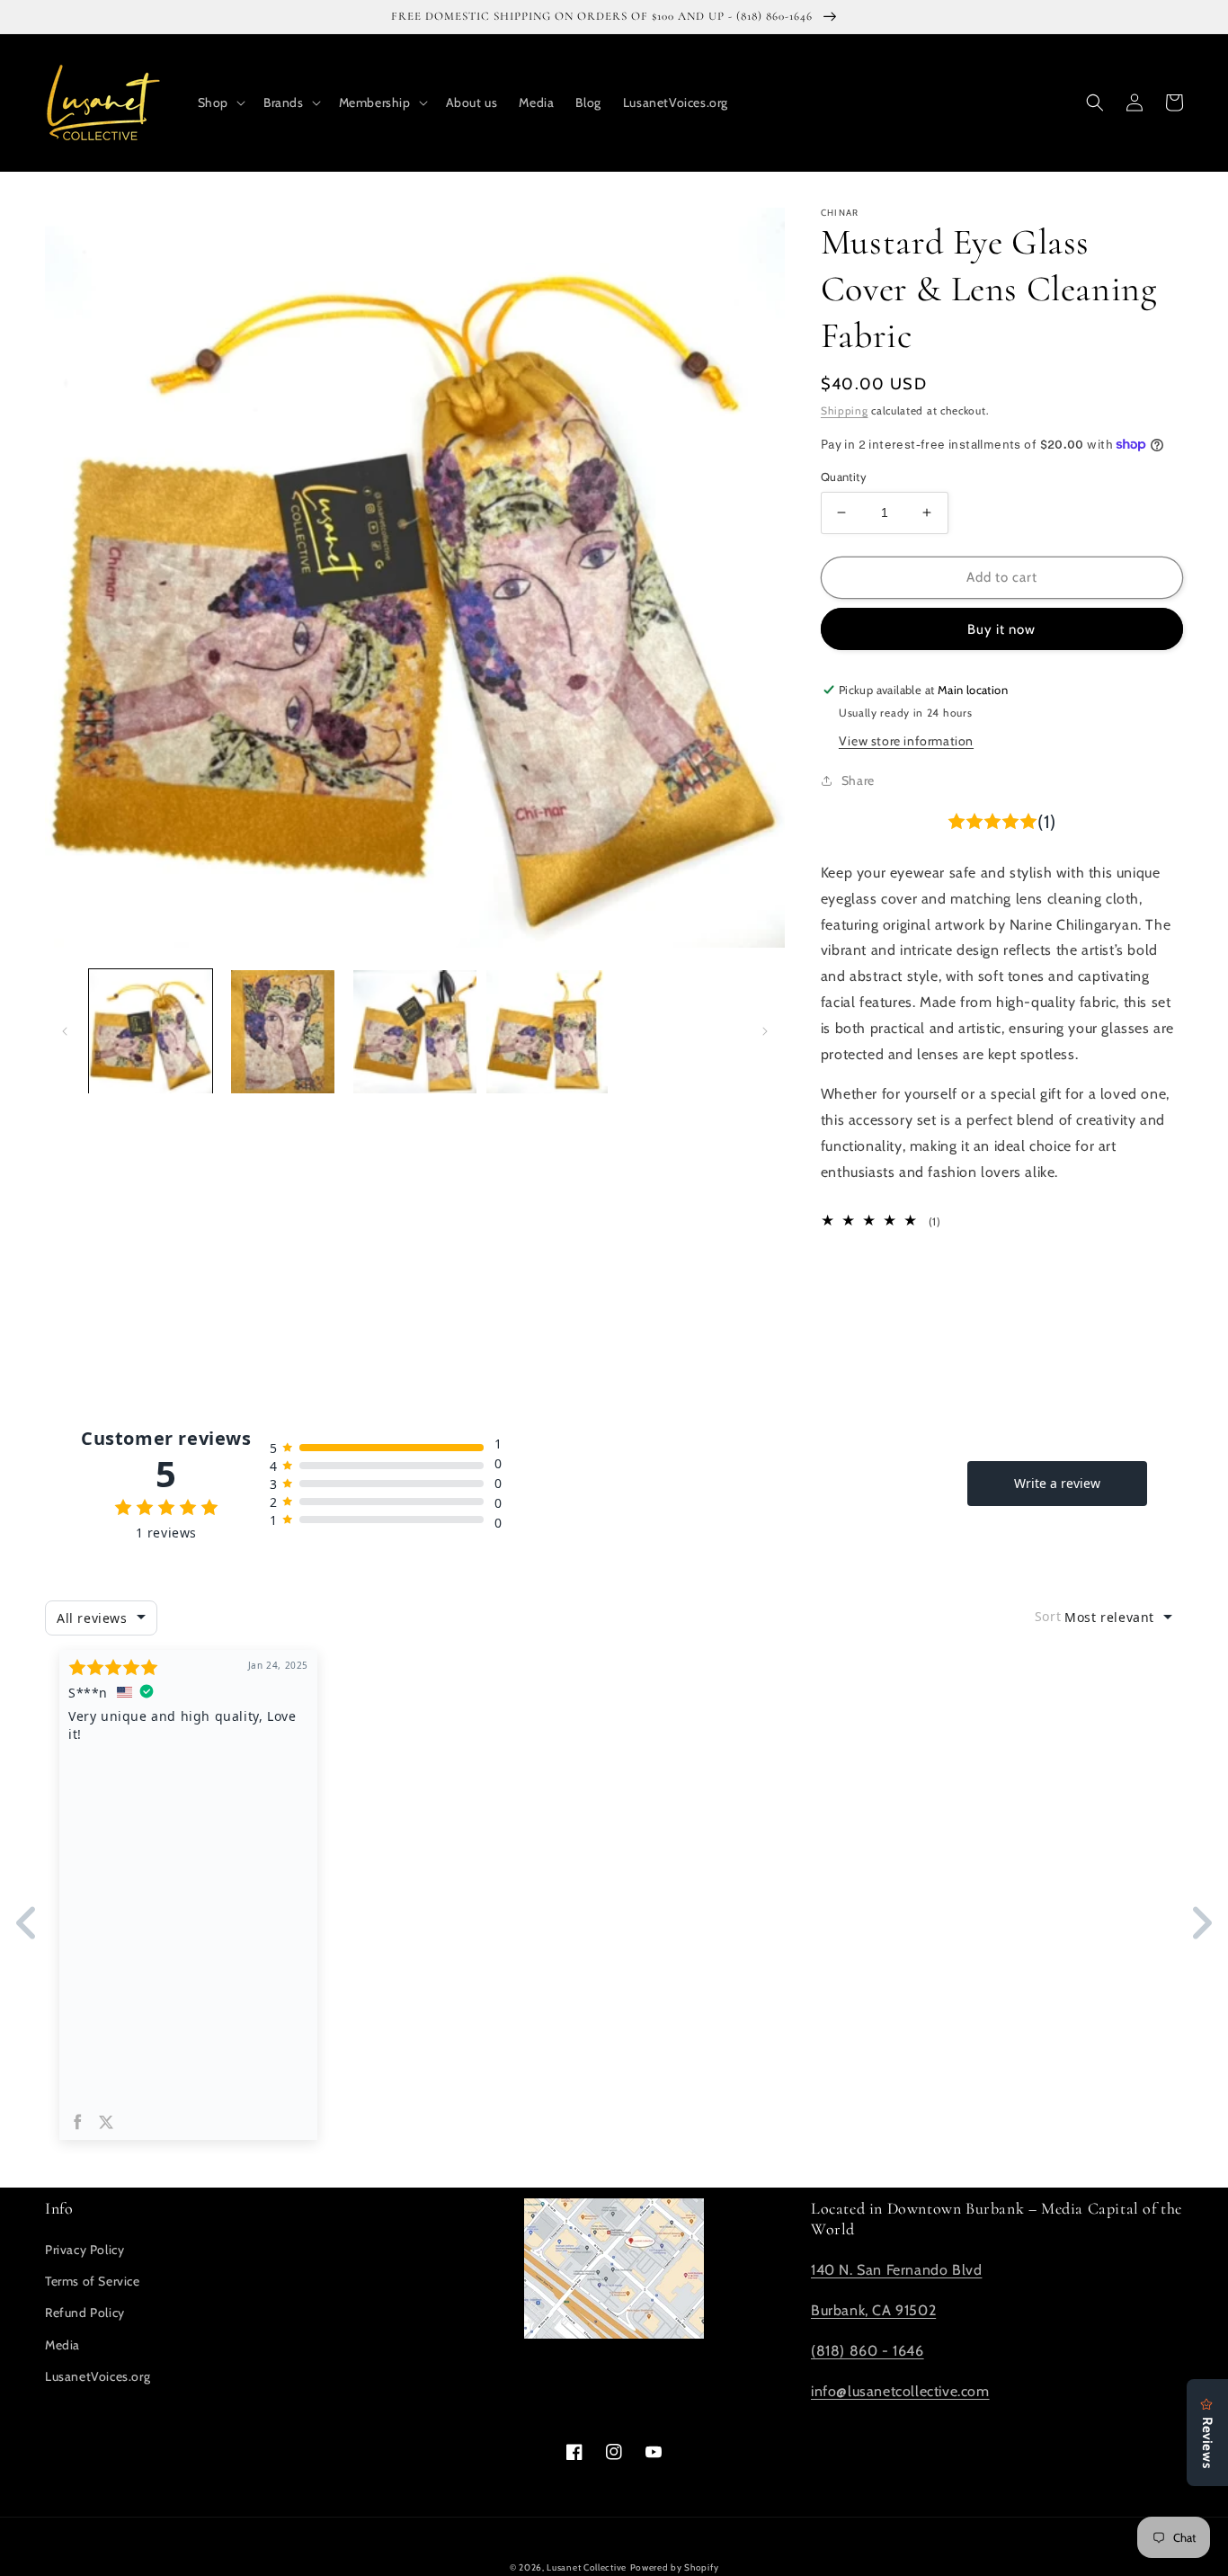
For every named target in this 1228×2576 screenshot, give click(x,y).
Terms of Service (93, 2281)
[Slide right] (765, 1031)
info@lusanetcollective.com (900, 2391)
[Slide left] (65, 1031)
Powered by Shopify (675, 2567)
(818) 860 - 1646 (868, 2351)
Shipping (845, 410)
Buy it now (1001, 629)
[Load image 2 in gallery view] (283, 1032)
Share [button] (858, 780)
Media (62, 2345)
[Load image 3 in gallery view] (415, 1032)
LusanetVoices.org (98, 2376)
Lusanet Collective (587, 2567)
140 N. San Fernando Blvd (896, 2270)
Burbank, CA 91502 (873, 2310)
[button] (220, 103)
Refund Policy (85, 2313)
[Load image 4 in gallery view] (547, 1032)
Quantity (844, 477)
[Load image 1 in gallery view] (151, 1032)
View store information (906, 741)
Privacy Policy (85, 2250)
